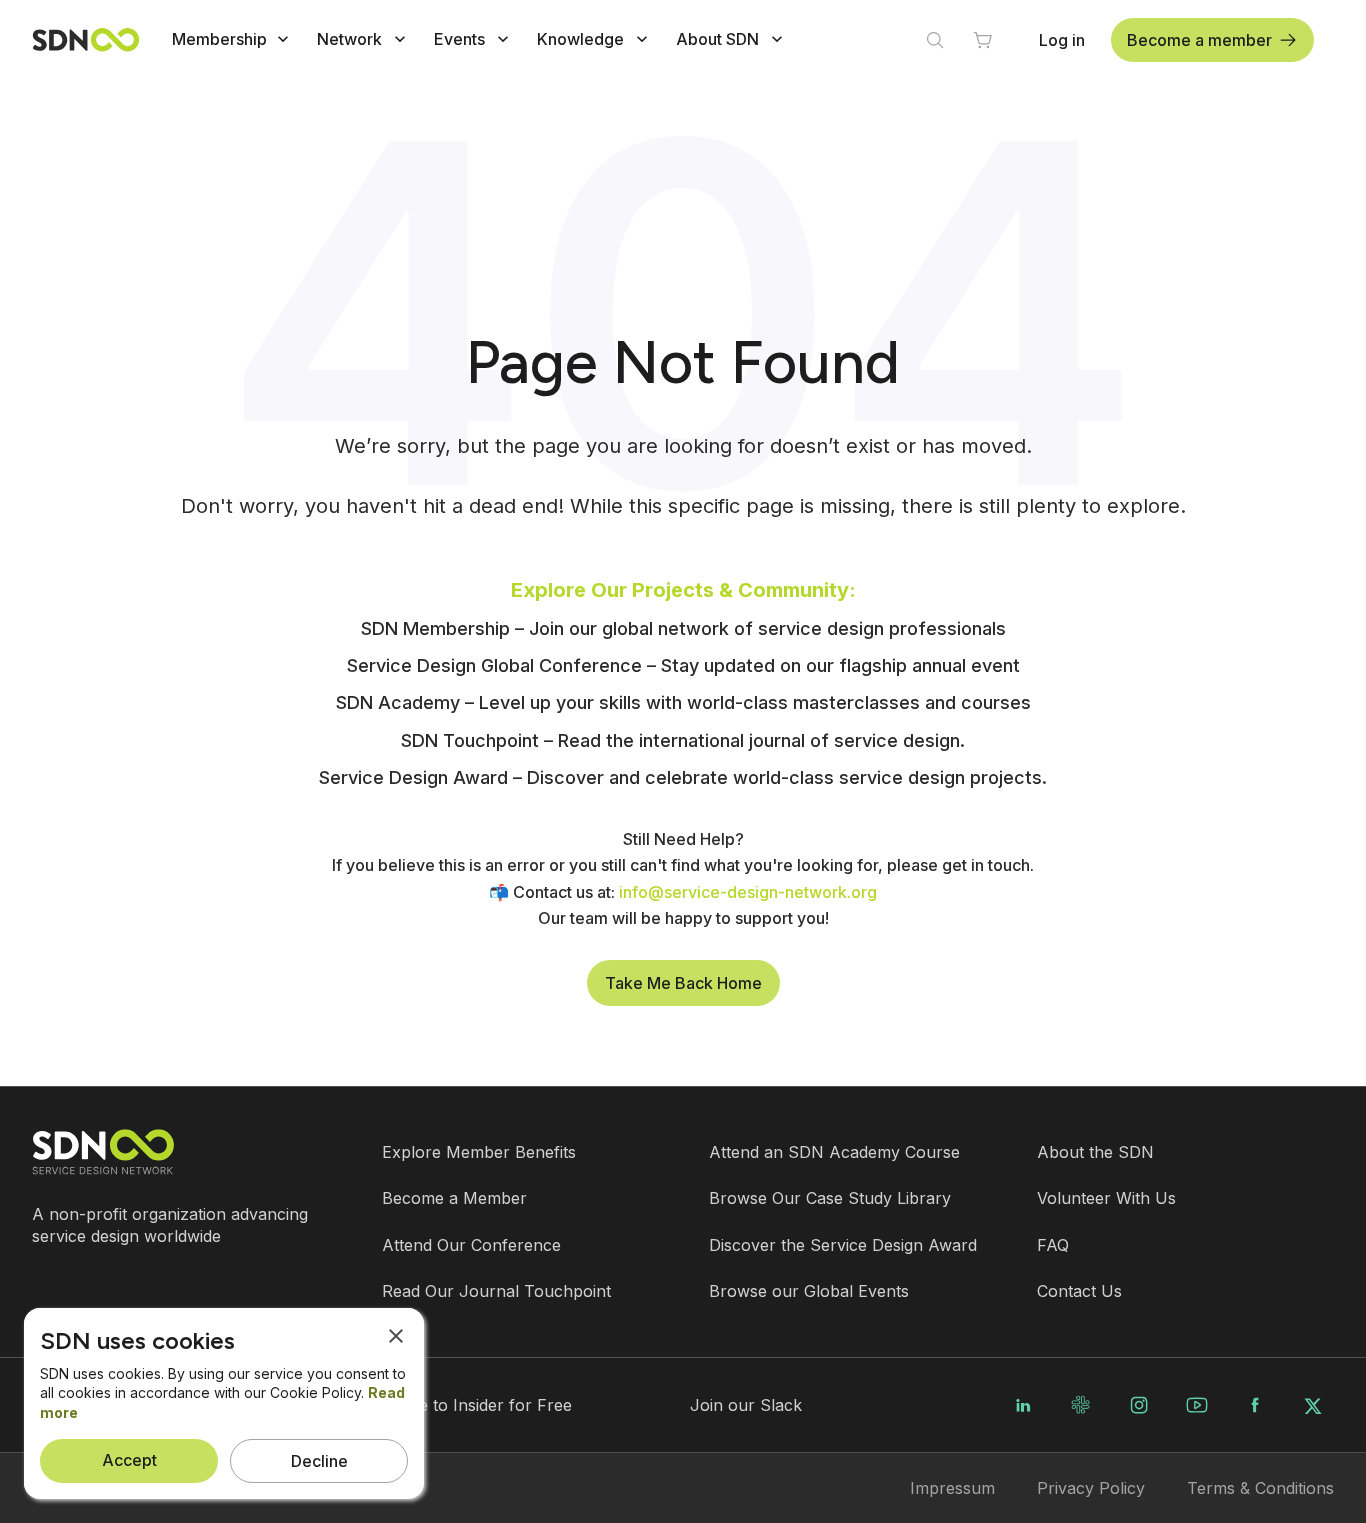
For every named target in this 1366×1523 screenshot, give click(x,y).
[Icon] (283, 39)
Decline (319, 1461)
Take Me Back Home (683, 983)
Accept (129, 1460)
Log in (1062, 40)
